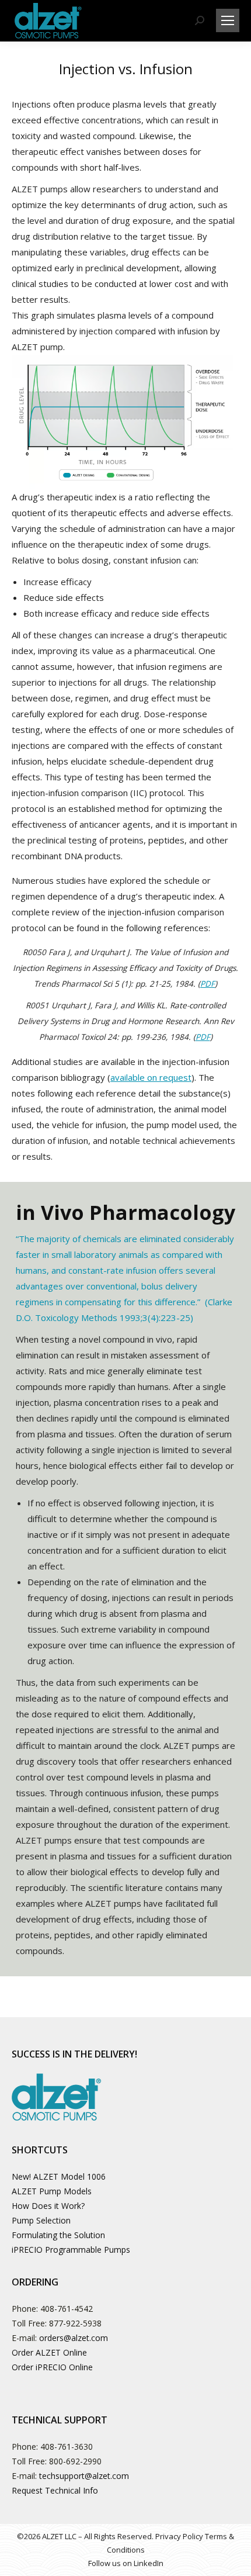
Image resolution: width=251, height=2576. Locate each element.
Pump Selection (41, 2220)
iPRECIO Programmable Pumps (71, 2250)
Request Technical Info (55, 2490)
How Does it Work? (48, 2206)
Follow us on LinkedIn (126, 2563)
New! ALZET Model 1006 (59, 2176)
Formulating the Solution (58, 2235)
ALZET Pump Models (52, 2191)
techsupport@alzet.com (84, 2476)
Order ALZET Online (49, 2352)
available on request (151, 1077)
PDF (208, 984)
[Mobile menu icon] (228, 20)
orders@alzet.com (74, 2338)
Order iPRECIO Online (52, 2367)
